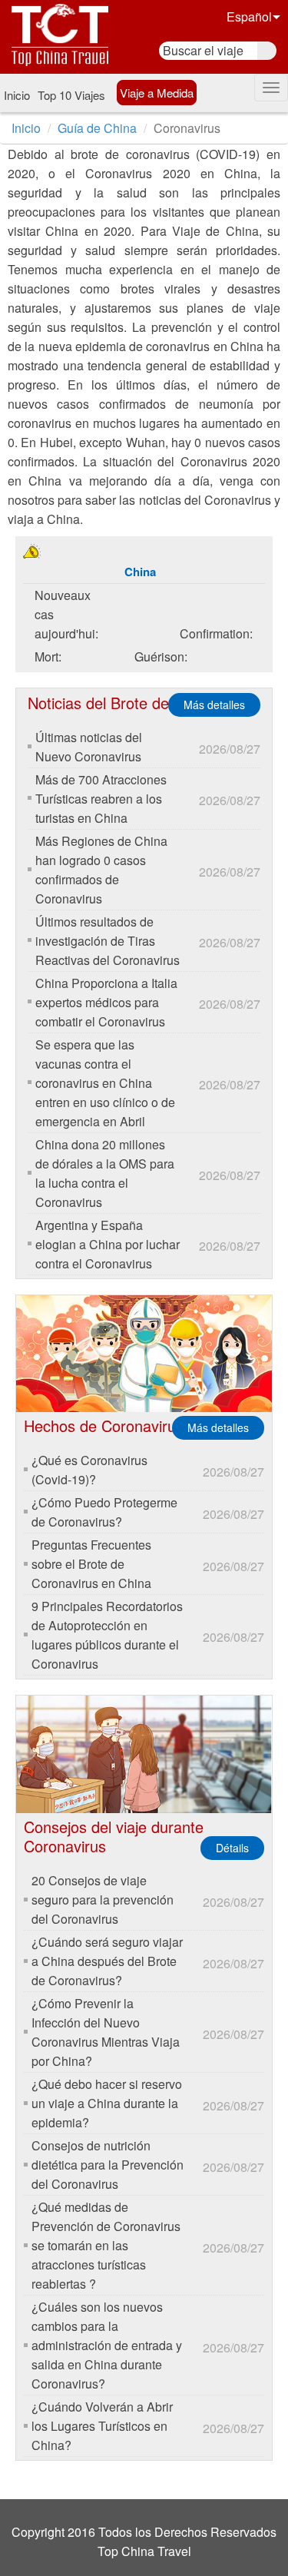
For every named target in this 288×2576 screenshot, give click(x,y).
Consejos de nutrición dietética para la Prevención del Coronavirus (108, 2165)
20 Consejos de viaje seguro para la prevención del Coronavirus (103, 1900)
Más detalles (214, 705)
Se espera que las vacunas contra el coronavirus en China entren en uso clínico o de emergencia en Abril (105, 1083)
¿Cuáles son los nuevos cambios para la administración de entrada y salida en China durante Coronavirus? (107, 2345)
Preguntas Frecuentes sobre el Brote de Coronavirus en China (91, 1564)
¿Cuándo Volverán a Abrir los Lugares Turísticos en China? (102, 2426)
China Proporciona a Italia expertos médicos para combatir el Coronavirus (106, 1002)
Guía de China (97, 128)
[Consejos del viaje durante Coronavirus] (144, 1754)
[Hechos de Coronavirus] (144, 1354)
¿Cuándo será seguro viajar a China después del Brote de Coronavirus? (107, 1961)
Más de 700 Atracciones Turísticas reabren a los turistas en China (101, 799)
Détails (232, 1848)
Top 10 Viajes (71, 95)
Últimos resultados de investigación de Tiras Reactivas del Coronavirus (108, 941)
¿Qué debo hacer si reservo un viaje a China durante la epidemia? (107, 2103)
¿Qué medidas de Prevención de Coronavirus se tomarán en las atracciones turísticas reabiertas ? (106, 2245)
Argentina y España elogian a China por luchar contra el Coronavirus (108, 1244)
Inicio (17, 95)
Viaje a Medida (157, 93)
